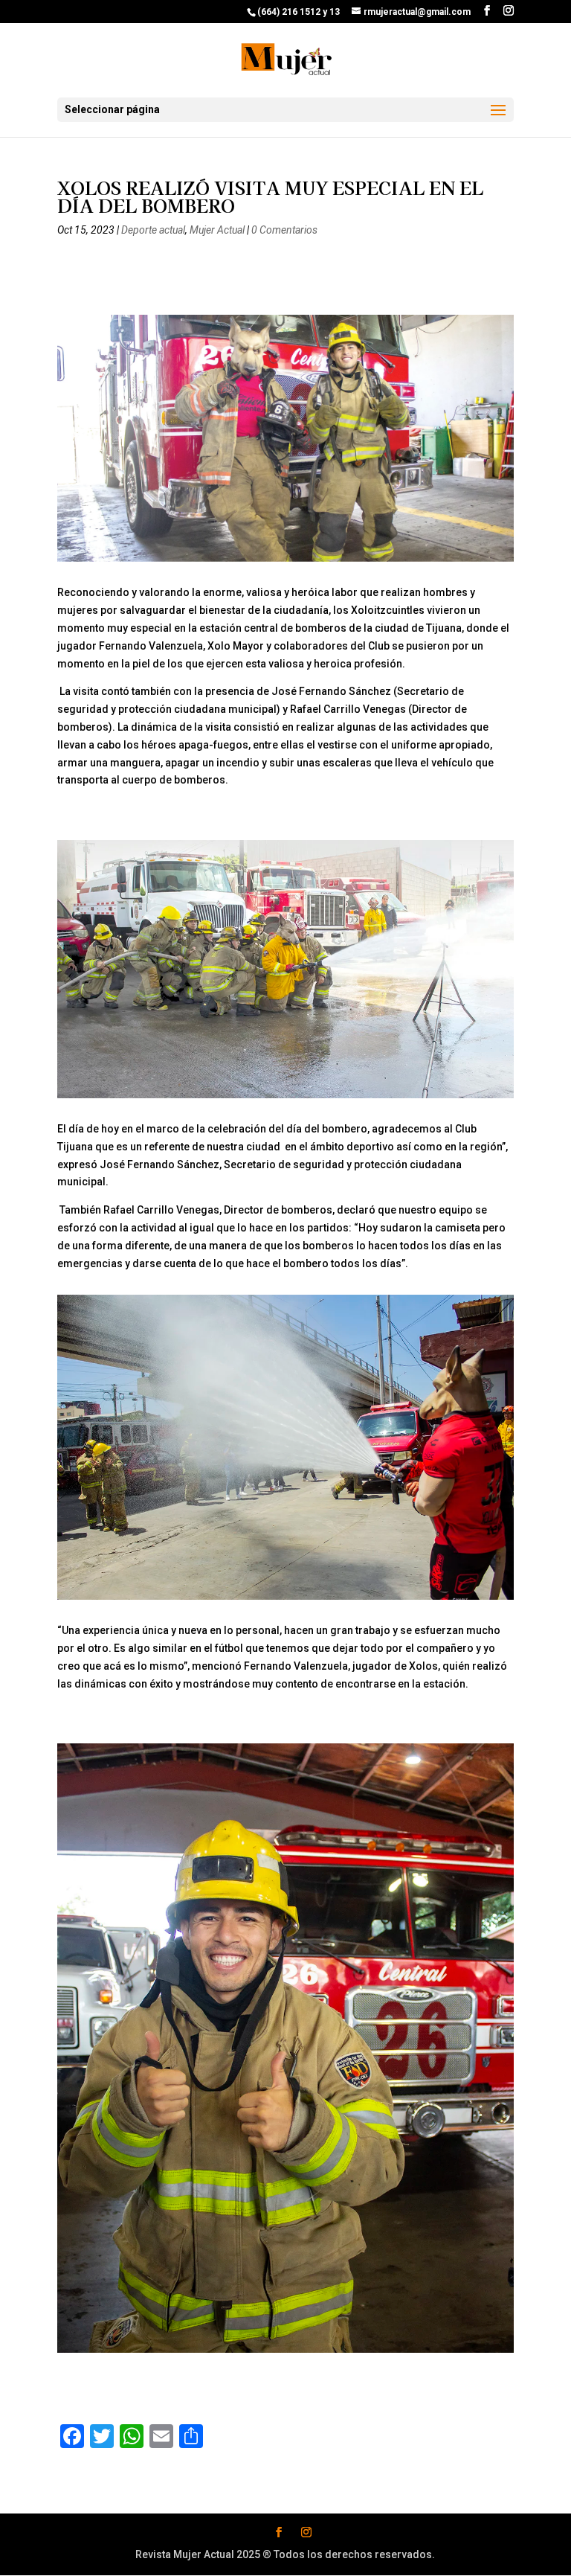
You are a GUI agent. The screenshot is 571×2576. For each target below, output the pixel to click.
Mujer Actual (217, 230)
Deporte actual (153, 230)
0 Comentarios (284, 230)
